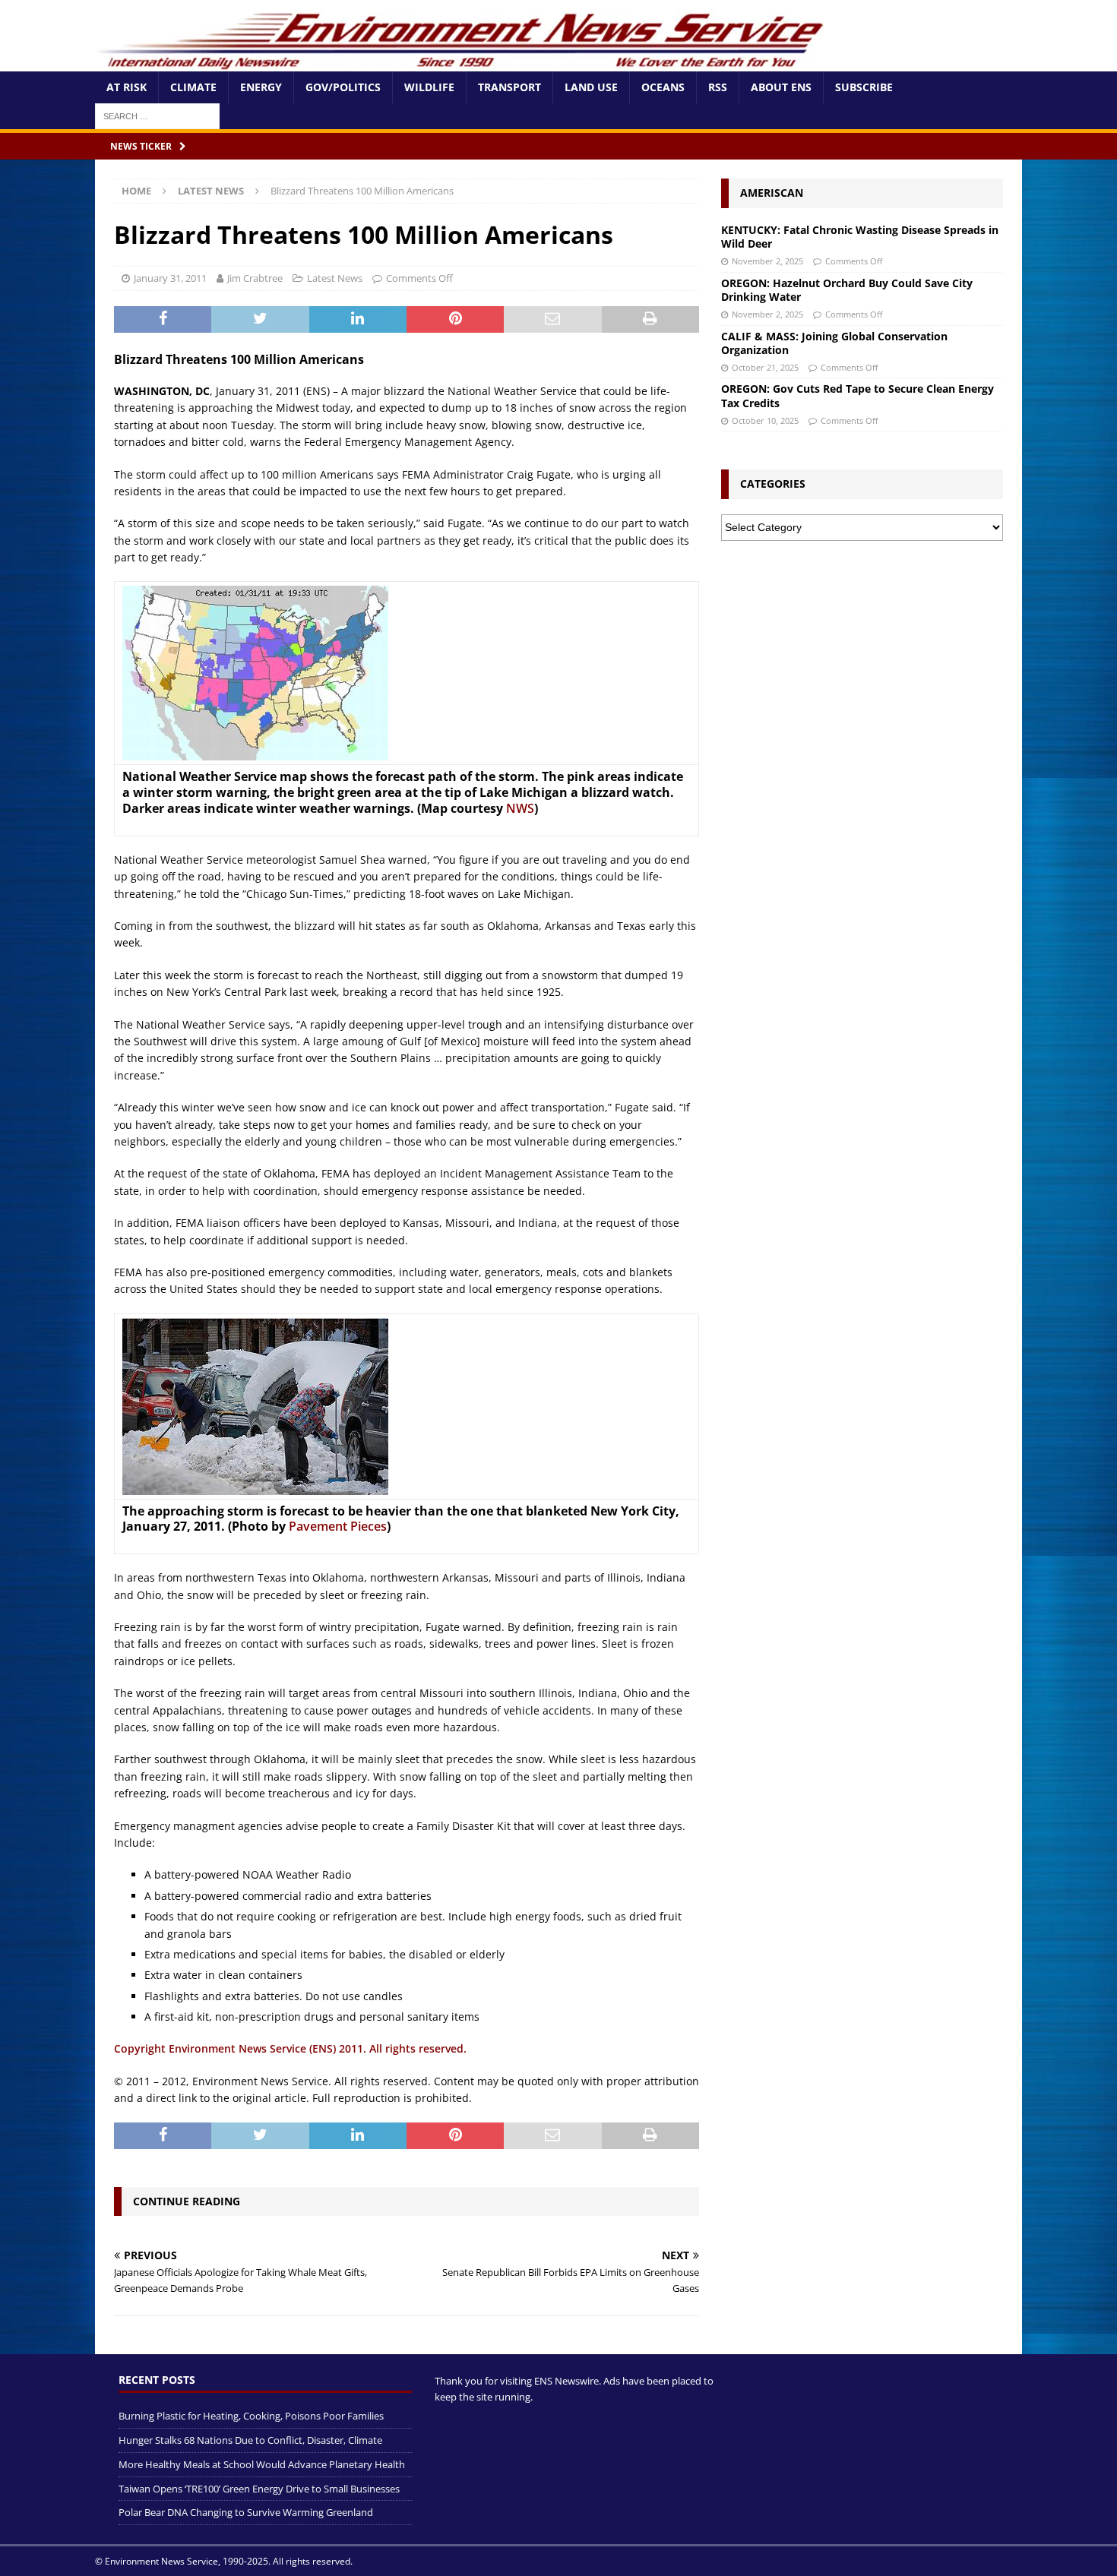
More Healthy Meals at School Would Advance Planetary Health (262, 2464)
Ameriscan (772, 193)
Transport (509, 87)
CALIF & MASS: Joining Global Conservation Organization (834, 343)
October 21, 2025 (765, 367)
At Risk (127, 87)
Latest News (335, 278)
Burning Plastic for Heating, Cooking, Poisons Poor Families (251, 2416)
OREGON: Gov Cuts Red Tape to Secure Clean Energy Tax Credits (858, 395)
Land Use (591, 87)
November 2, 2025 (767, 261)
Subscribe (864, 87)
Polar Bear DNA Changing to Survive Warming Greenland (246, 2512)
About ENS (781, 87)
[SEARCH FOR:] (157, 115)
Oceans (663, 87)
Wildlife (429, 87)
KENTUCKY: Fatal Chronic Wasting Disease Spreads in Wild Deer (860, 237)
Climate (193, 87)
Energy (261, 87)
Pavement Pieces (338, 1526)
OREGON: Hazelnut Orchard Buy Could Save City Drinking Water (847, 290)
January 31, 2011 (170, 278)
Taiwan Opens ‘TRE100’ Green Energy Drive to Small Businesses (259, 2489)
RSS (718, 87)
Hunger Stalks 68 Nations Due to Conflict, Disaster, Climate (250, 2440)
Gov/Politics (343, 87)
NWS (520, 808)
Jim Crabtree (255, 278)
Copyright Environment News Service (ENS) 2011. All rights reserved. (290, 2048)
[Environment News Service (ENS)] (464, 63)
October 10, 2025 (765, 420)
